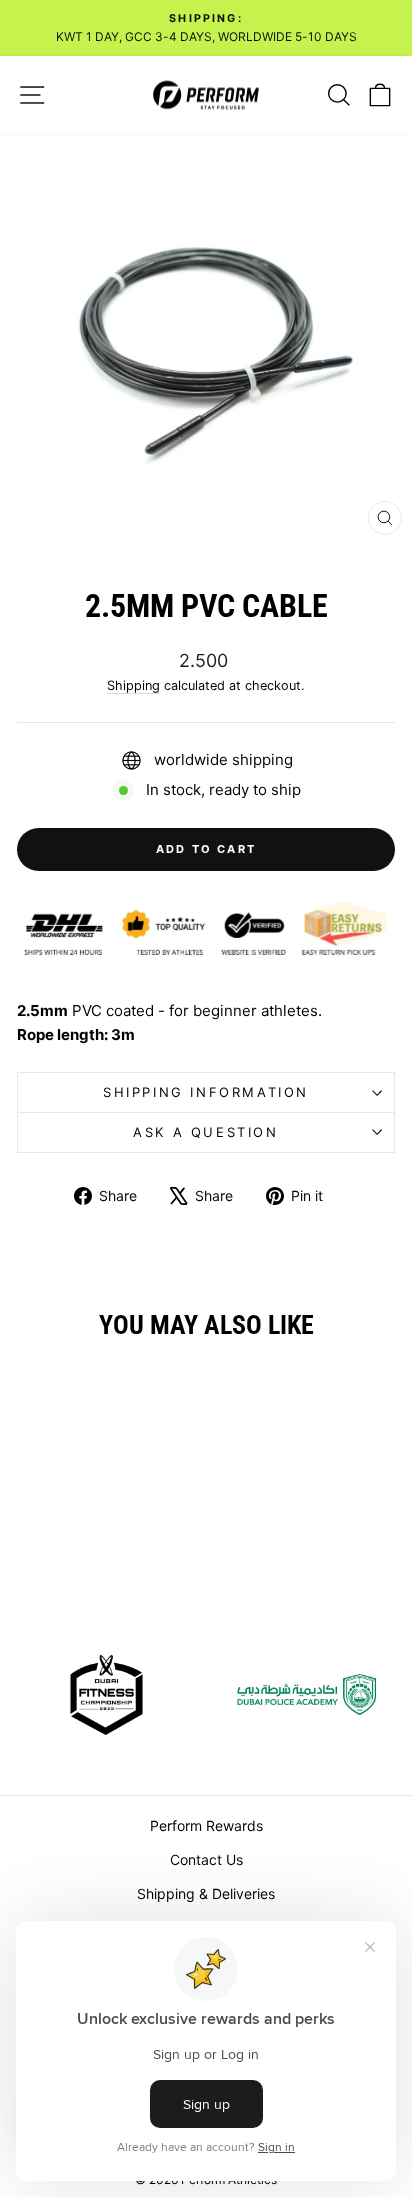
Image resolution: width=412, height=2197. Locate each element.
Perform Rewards (206, 1825)
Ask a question (205, 1132)
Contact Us (206, 1859)
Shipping (133, 685)
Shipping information (206, 1092)
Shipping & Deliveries (206, 1893)
